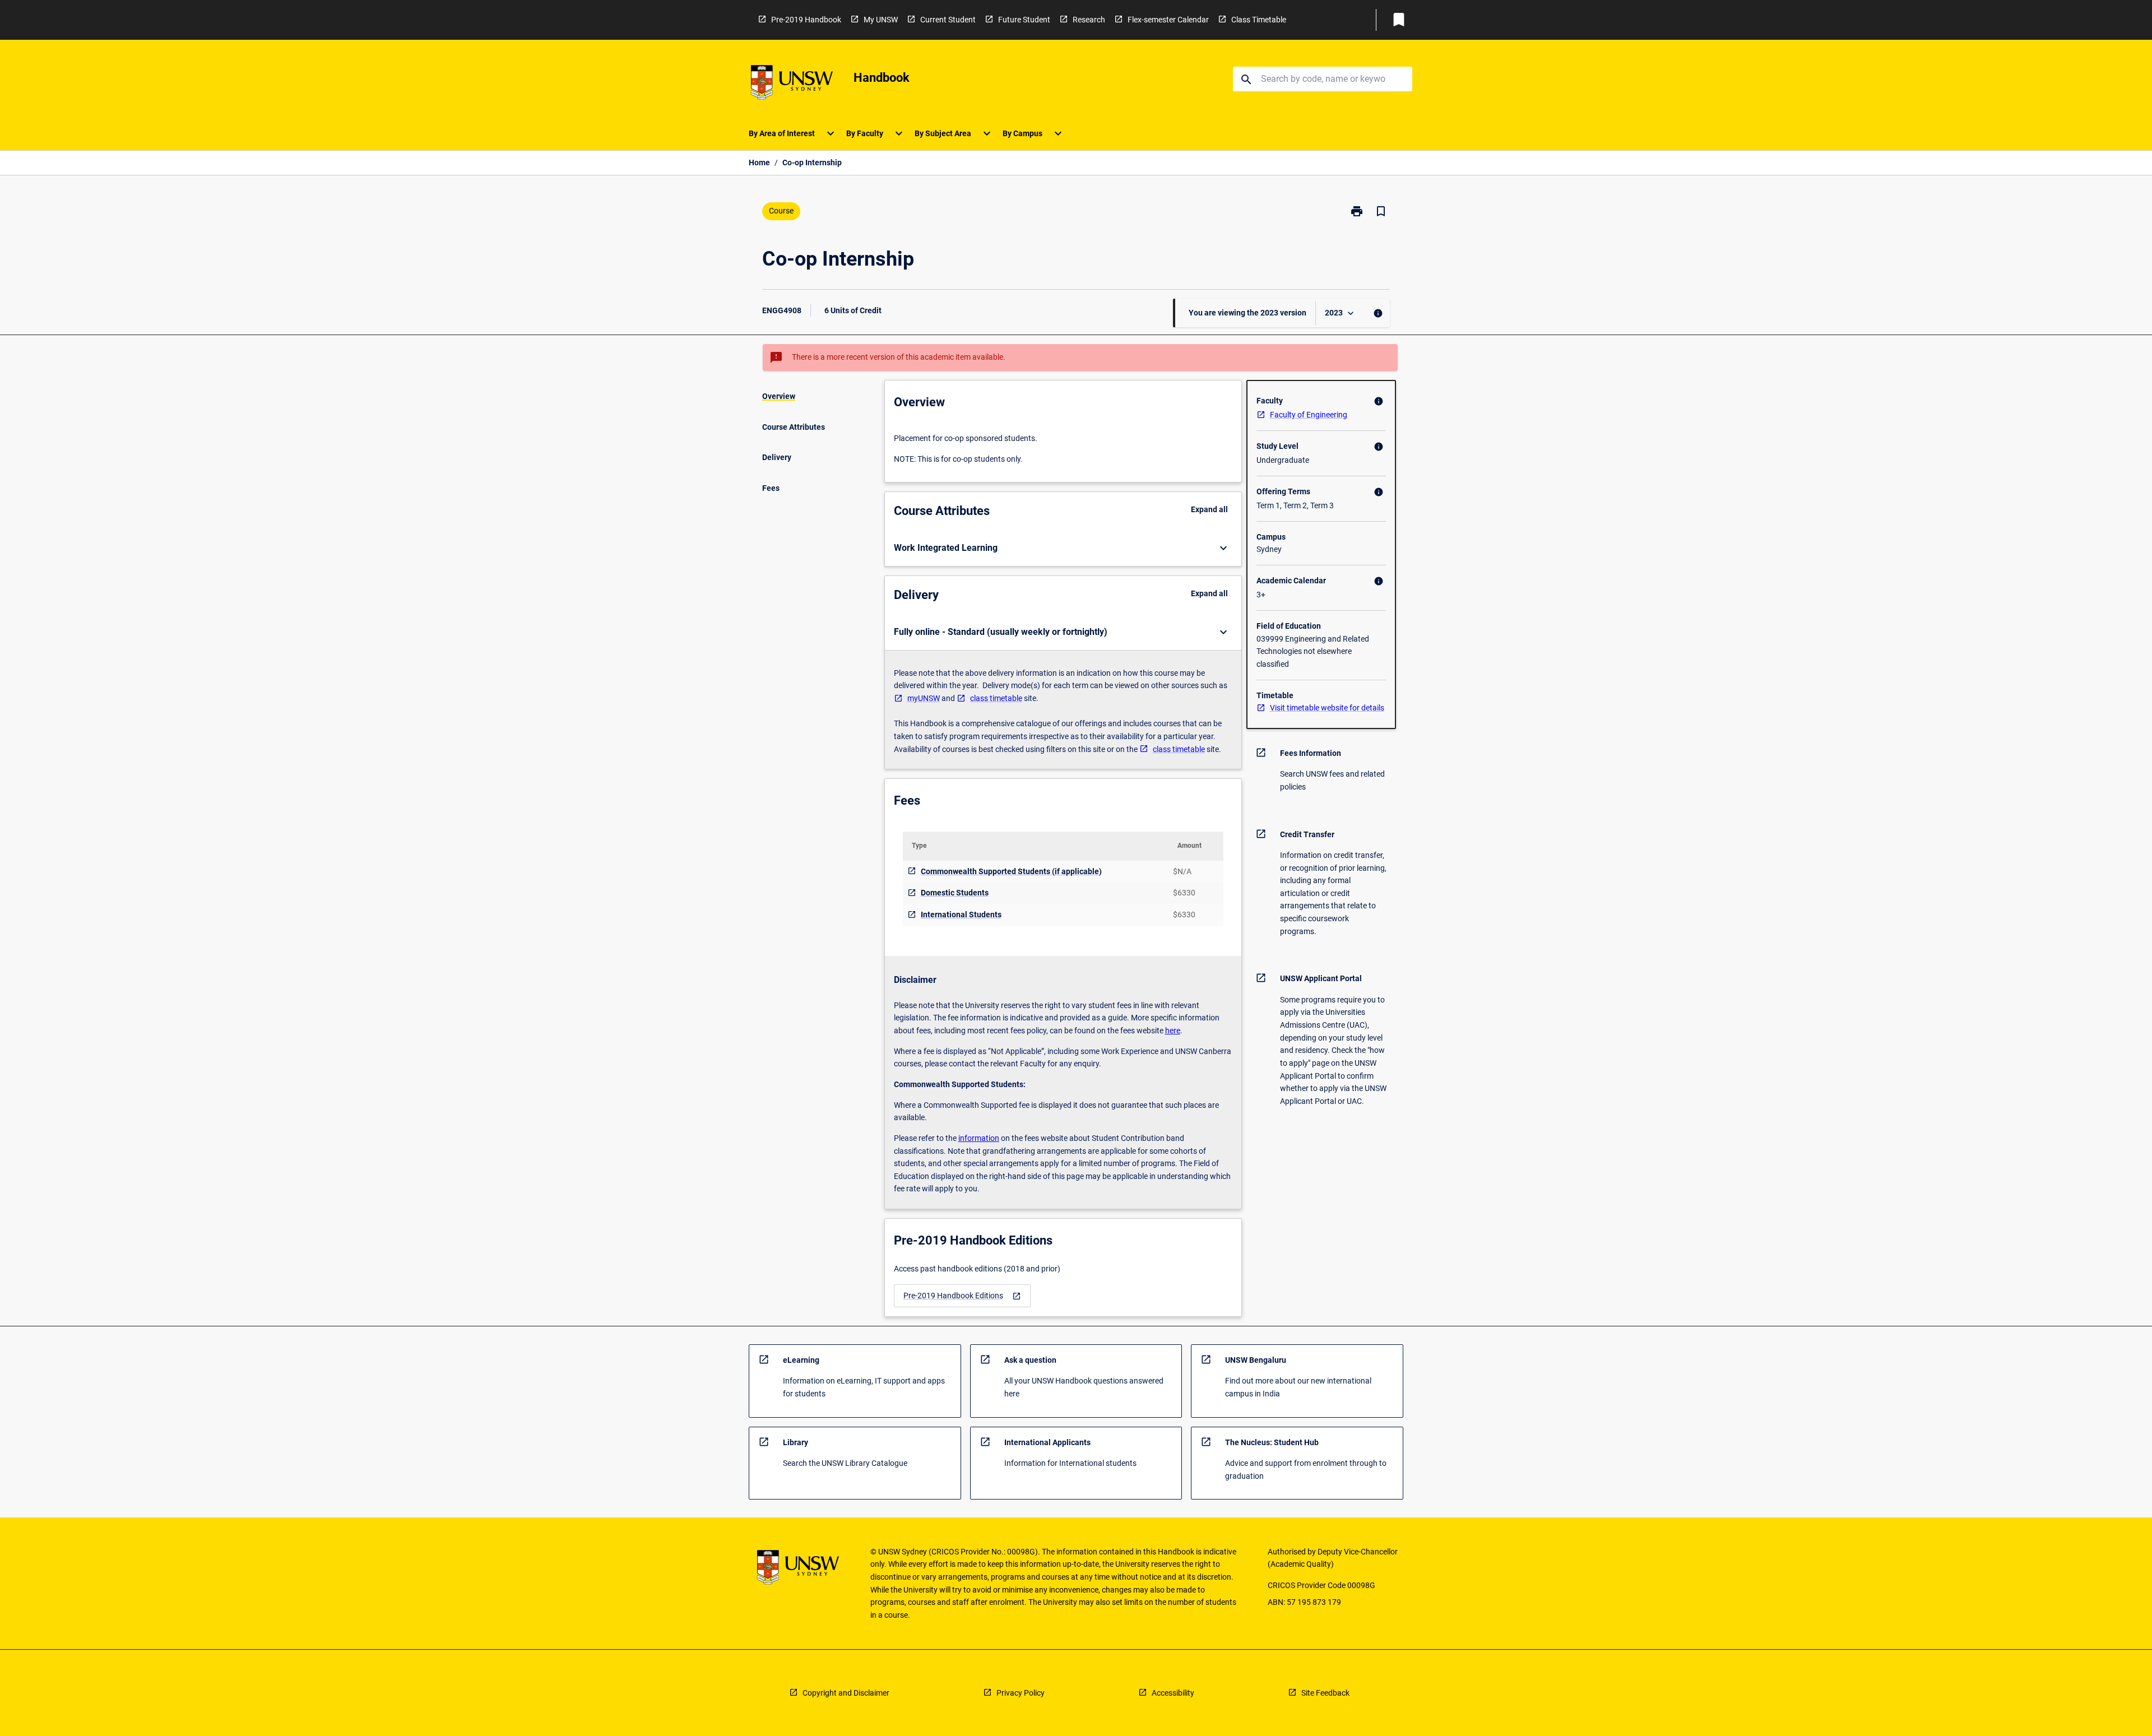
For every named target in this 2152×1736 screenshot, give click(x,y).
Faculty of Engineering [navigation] (1309, 415)
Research (1089, 20)
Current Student (948, 20)
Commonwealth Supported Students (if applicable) (1011, 871)
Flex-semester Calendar (1168, 20)
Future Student (1024, 20)
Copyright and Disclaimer (846, 1693)
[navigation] (962, 1296)
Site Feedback (1325, 1693)
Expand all (1209, 509)
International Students (961, 915)
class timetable (996, 698)
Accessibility (1173, 1693)
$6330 (1184, 893)
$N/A (1182, 871)
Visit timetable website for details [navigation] (1327, 708)
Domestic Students (955, 893)
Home (759, 163)
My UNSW (881, 20)
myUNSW (924, 698)
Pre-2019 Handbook (806, 20)
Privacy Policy (1021, 1693)
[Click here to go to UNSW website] (792, 84)
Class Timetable (1259, 20)
